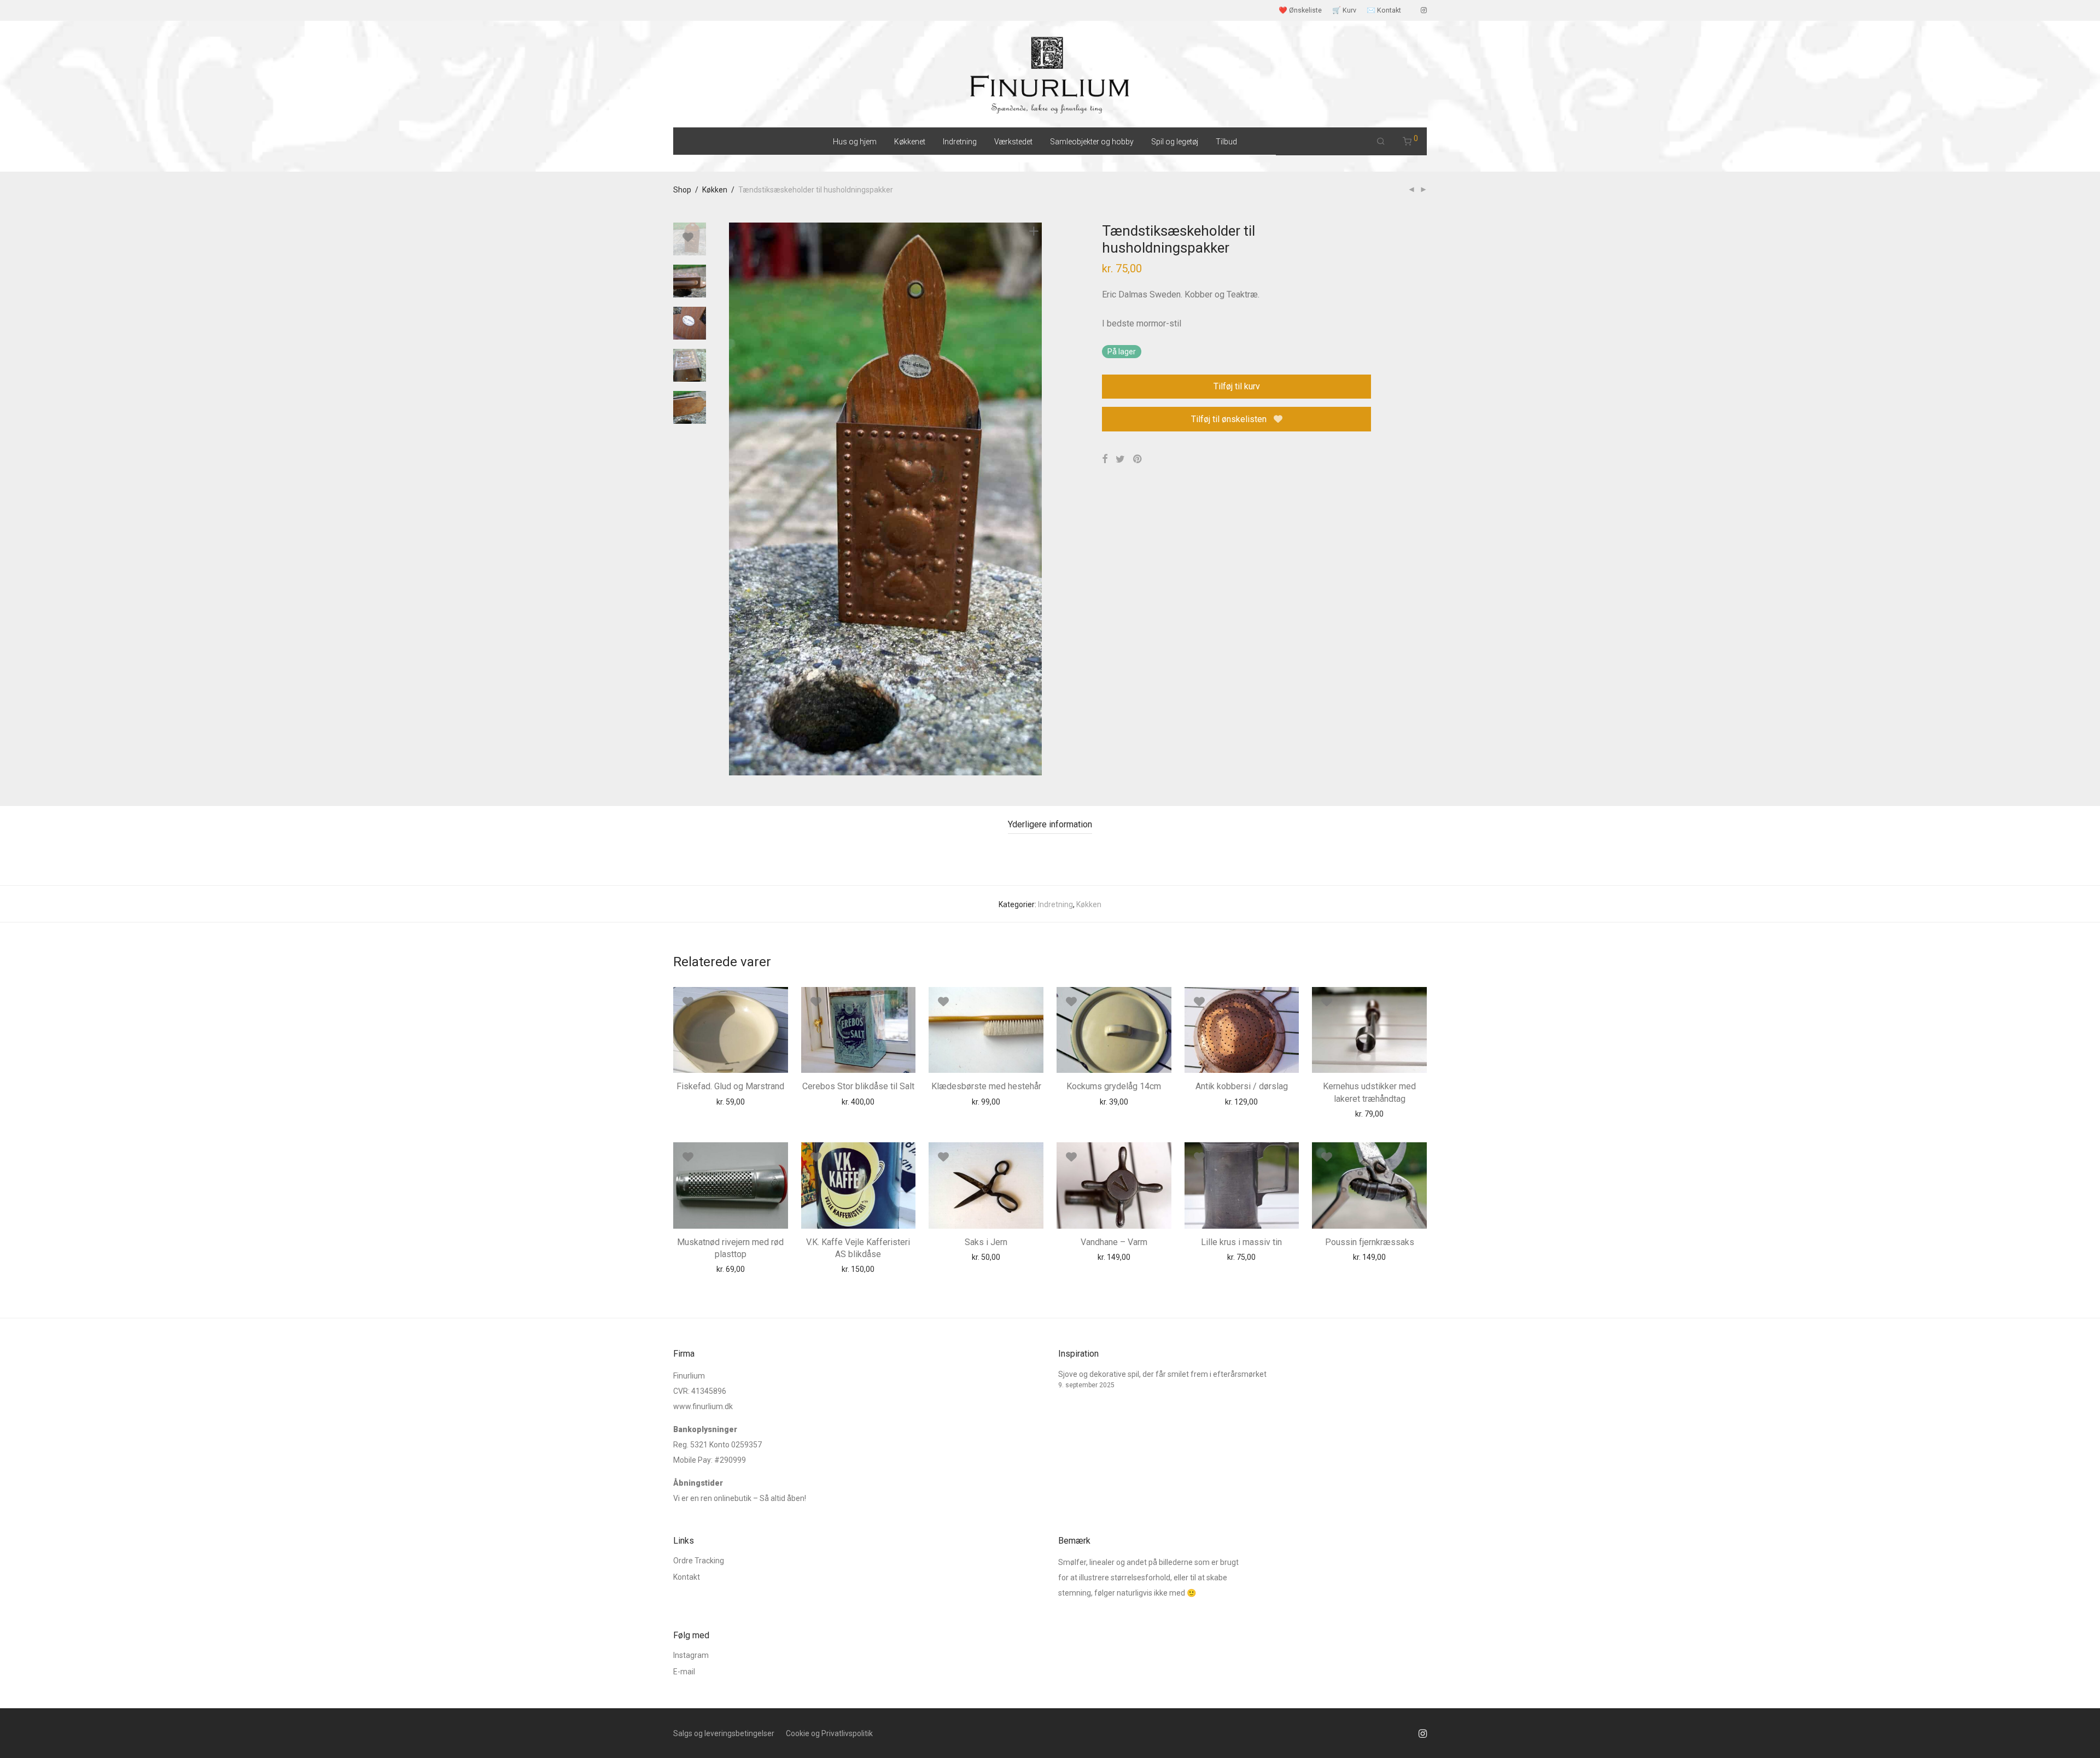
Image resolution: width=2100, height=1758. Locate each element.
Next (1036, 499)
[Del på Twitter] (1120, 459)
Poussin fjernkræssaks (1370, 1242)
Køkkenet (910, 142)
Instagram (691, 1655)
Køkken (715, 190)
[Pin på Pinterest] (1138, 459)
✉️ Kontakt (1384, 11)
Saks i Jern (986, 1242)
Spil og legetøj (1175, 142)
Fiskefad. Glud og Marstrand (730, 1086)
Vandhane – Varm (1114, 1242)
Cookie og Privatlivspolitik (829, 1733)
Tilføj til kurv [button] (710, 1101)
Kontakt (687, 1577)
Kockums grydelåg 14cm (1114, 1086)
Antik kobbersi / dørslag (1242, 1086)
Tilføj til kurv (1237, 386)
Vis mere (756, 1101)
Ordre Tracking (699, 1561)
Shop (682, 190)
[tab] (1050, 825)
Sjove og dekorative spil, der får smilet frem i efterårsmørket (1162, 1374)
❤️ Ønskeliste (1300, 11)
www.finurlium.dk (703, 1406)
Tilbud (1226, 142)
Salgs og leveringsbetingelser (724, 1733)
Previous (736, 499)
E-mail (684, 1672)
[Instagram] (1424, 10)
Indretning (960, 142)
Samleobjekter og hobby (1092, 142)
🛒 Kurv (1344, 11)
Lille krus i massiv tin (1241, 1242)
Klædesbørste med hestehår (986, 1086)
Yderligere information (1050, 824)
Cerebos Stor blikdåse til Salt (858, 1086)
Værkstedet (1013, 142)
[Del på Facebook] (1105, 459)
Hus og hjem (855, 142)
